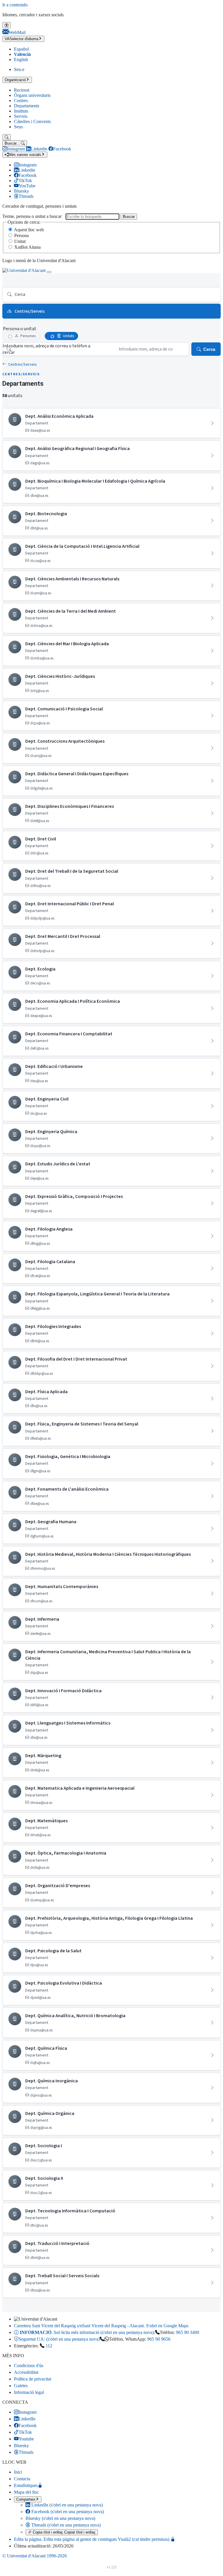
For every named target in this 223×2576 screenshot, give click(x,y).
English (21, 59)
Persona (21, 235)
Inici (18, 2472)
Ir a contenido (15, 5)
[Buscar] (7, 137)
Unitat (20, 241)
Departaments (27, 106)
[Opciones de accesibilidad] (7, 25)
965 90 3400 (188, 2332)
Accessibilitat (26, 2372)
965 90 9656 (159, 2339)
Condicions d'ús (29, 2366)
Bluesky (60, 2518)
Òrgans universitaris (32, 95)
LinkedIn (66, 2505)
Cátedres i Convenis (32, 121)
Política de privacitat (33, 2379)
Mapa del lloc (26, 2492)
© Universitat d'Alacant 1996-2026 (35, 2556)
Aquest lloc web (29, 230)
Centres (21, 101)
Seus (18, 127)
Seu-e (19, 69)
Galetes (21, 2386)
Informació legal (29, 2392)
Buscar (129, 217)
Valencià (22, 54)
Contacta (22, 2479)
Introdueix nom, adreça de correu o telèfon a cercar (46, 349)
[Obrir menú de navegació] (49, 272)
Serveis (21, 116)
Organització (15, 80)
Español (21, 49)
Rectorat (22, 90)
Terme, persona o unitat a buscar (32, 216)
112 (49, 2346)
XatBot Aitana (27, 247)
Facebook (67, 2512)
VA (21, 39)
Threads (65, 2525)
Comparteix (26, 2499)
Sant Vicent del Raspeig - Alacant (101, 2326)
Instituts (21, 111)
